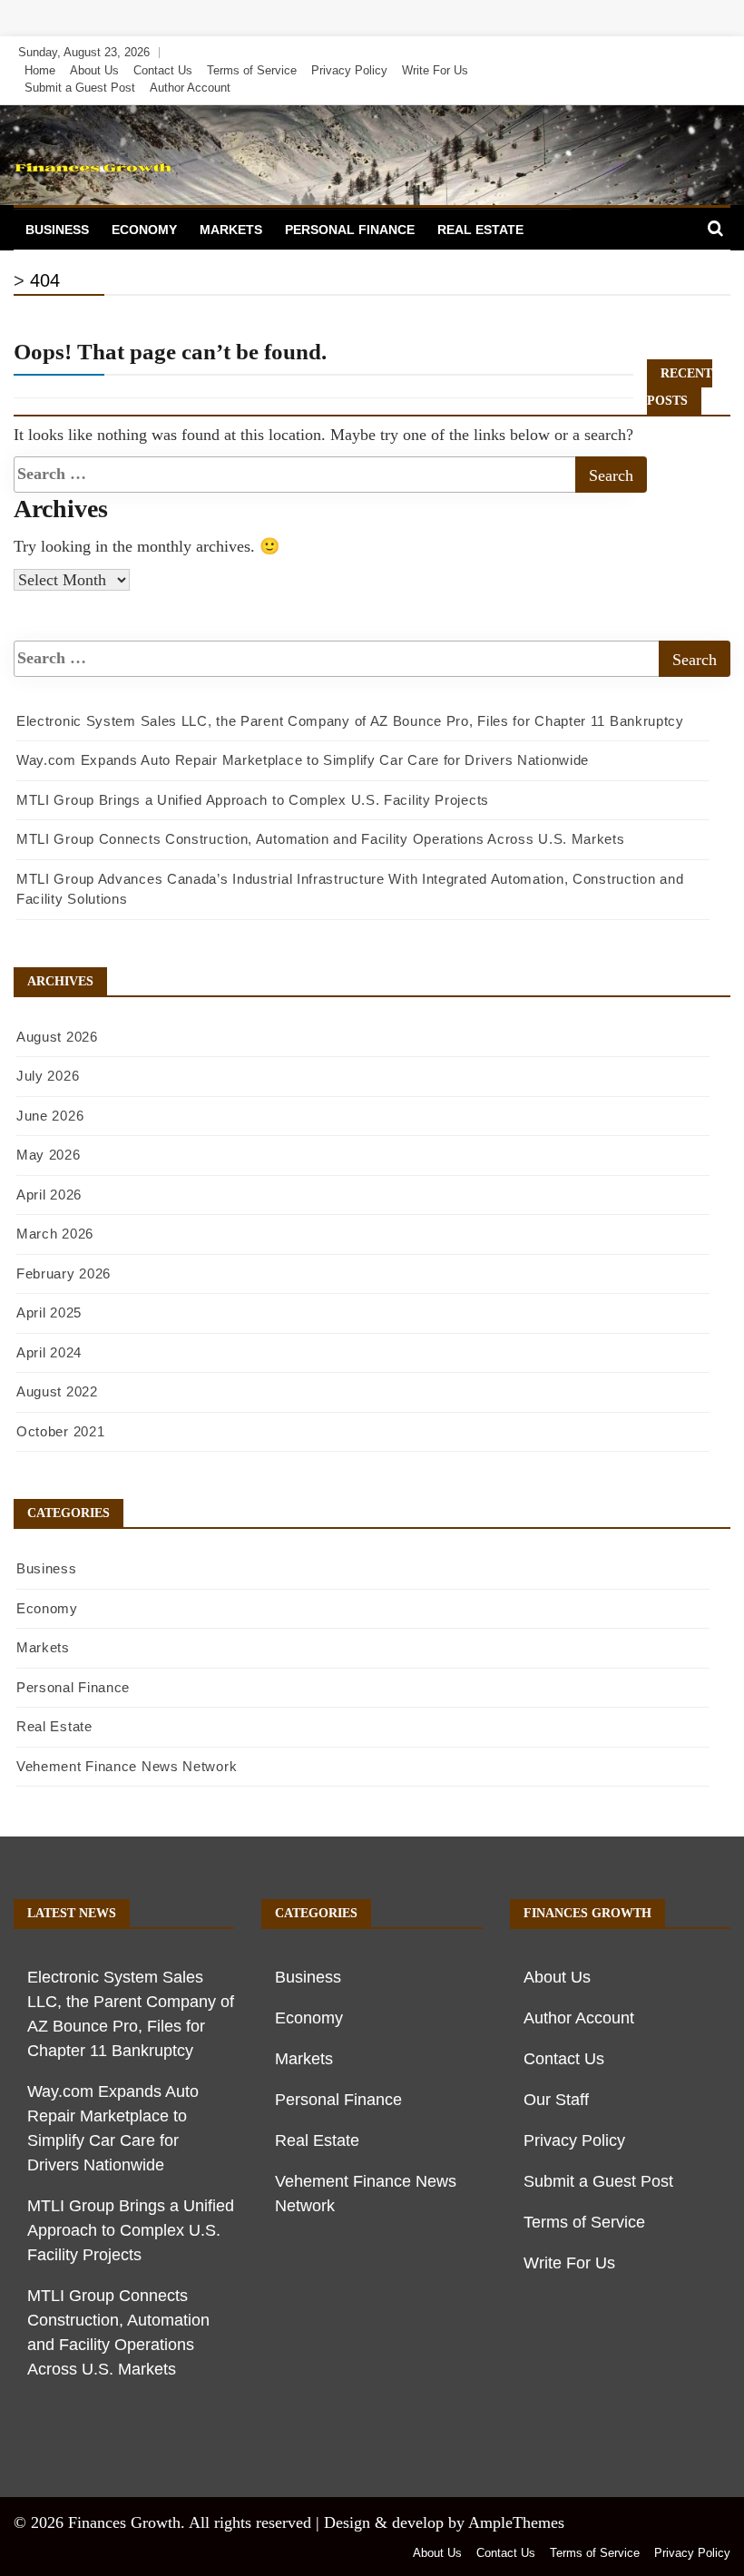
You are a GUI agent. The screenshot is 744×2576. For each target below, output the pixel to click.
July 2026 (48, 1076)
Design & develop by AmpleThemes (444, 2522)
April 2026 (49, 1195)
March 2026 (55, 1234)
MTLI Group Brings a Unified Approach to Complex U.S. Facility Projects (253, 800)
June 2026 (50, 1116)
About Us (94, 70)
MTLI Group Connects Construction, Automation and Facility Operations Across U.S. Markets (321, 839)
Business (57, 230)
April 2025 (49, 1312)
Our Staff (556, 2100)
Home (40, 70)
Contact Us (163, 70)
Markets (231, 230)
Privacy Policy (349, 70)
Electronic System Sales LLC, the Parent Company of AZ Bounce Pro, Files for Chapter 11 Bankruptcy (350, 721)
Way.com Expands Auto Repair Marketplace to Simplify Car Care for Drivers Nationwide (303, 760)
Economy (144, 230)
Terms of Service (252, 70)
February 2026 (64, 1273)
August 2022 (57, 1391)
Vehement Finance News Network (127, 1766)
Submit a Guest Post (80, 88)
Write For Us (435, 70)
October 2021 (60, 1431)
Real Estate (480, 230)
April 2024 (49, 1352)
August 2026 (57, 1037)
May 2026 (49, 1155)
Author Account (190, 88)
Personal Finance (350, 230)
